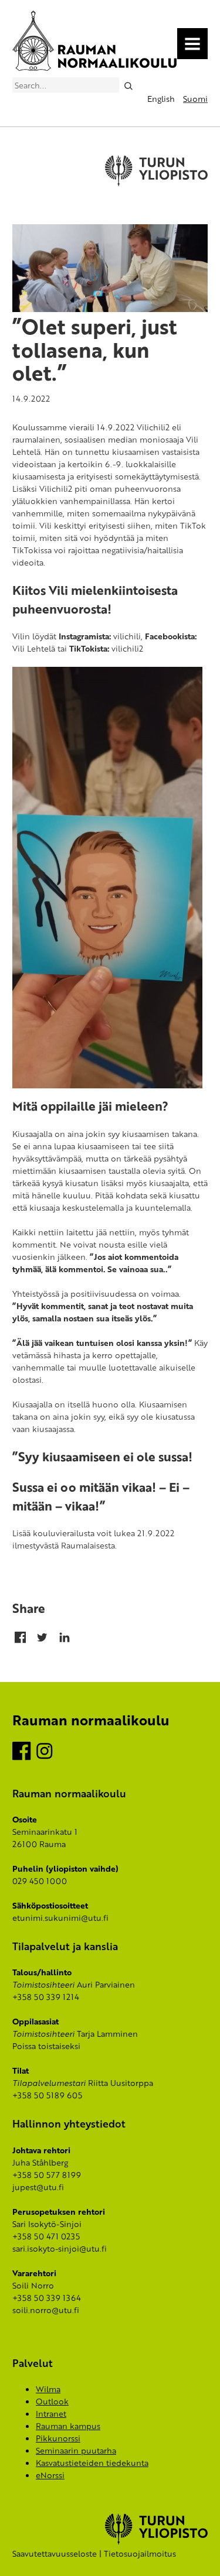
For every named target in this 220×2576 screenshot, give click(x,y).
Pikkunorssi (58, 2438)
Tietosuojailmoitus (140, 2553)
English (161, 99)
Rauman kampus (68, 2426)
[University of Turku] (156, 2541)
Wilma (48, 2389)
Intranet (51, 2414)
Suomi (195, 99)
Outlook (52, 2401)
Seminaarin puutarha (76, 2450)
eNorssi (50, 2475)
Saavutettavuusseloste (55, 2553)
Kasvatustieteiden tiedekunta (92, 2463)
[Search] (128, 85)
